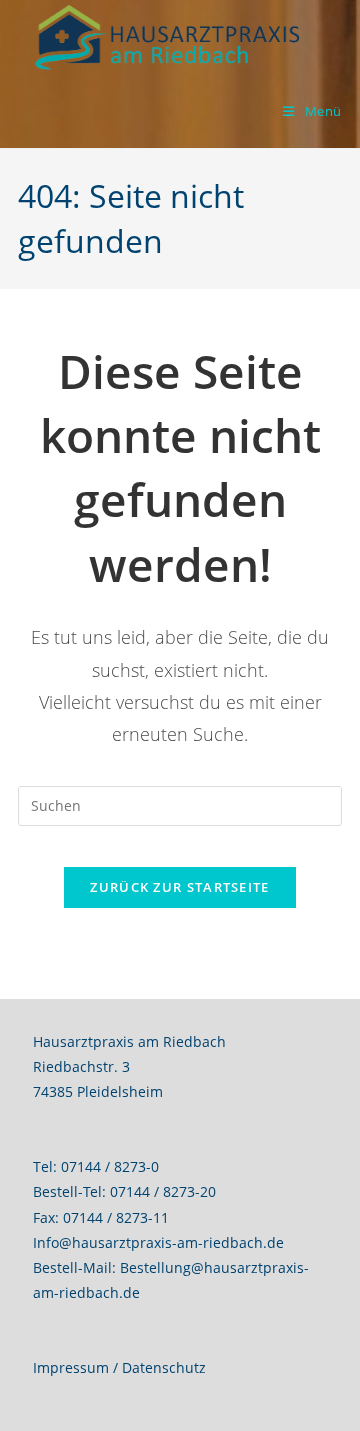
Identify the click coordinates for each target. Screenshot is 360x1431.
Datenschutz (164, 1367)
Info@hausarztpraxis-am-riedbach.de (158, 1242)
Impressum (71, 1367)
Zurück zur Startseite (179, 887)
